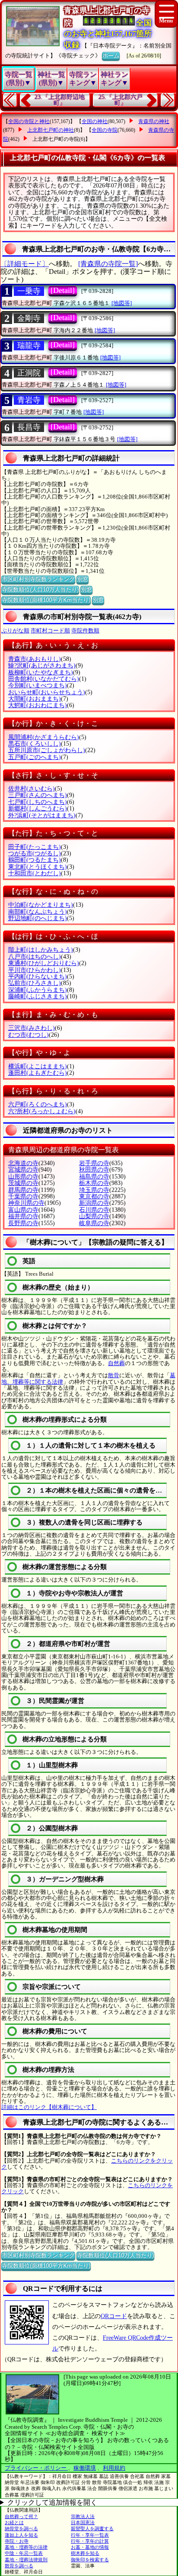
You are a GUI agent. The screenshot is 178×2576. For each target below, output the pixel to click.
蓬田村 (38, 1073)
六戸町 (38, 1104)
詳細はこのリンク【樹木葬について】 (49, 2107)
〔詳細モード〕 (25, 264)
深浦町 (38, 990)
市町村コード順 (50, 631)
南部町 (38, 912)
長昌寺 (29, 427)
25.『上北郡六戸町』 (121, 100)
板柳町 (41, 672)
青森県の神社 (154, 121)
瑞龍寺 (29, 346)
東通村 (44, 963)
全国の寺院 (105, 130)
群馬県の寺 (23, 1190)
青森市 (35, 659)
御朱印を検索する (90, 2560)
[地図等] (122, 303)
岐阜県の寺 (94, 1223)
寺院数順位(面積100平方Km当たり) (46, 600)
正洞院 (29, 373)
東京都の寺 (94, 1196)
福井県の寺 (23, 1216)
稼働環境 (85, 2468)
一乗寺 (29, 291)
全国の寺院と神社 (29, 121)
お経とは (14, 2522)
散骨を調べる (19, 2566)
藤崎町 (38, 996)
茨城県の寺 (23, 1183)
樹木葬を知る (85, 2553)
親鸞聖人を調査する (92, 2528)
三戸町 (38, 795)
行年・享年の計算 (90, 2541)
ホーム (111, 56)
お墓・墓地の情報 (90, 2547)
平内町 (38, 977)
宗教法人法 (83, 2516)
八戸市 (35, 957)
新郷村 (38, 808)
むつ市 (29, 1035)
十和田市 (35, 873)
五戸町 (35, 757)
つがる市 (35, 853)
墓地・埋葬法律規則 (26, 2560)
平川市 (35, 970)
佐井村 (32, 789)
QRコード (114, 2316)
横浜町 (38, 1066)
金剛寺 (29, 318)
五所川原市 (47, 750)
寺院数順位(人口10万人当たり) (40, 589)
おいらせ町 (47, 692)
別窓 (83, 579)
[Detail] (63, 290)
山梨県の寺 (94, 1216)
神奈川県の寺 (26, 1203)
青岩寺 (29, 400)
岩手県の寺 (94, 1163)
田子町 (35, 847)
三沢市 (32, 1028)
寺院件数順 (85, 631)
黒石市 (35, 744)
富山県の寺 (23, 1210)
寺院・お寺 (17, 2541)
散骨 (114, 1375)
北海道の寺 (23, 1163)
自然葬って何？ (21, 2516)
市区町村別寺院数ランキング (38, 579)
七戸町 (38, 802)
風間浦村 (44, 737)
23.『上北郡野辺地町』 (60, 100)
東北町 (38, 867)
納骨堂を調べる (21, 2528)
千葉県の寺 (23, 1196)
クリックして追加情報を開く (52, 2502)
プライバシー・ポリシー (36, 2468)
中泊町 (41, 905)
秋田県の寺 (94, 1170)
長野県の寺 (23, 1223)
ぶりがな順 (15, 631)
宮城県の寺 (23, 1170)
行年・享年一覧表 (90, 2535)
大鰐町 (38, 705)
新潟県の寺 (94, 1203)
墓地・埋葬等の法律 (26, 2547)
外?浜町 (42, 815)
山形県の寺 (23, 1177)
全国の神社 (95, 121)
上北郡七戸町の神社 (51, 130)
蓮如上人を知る (21, 2535)
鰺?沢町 (42, 665)
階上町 (41, 950)
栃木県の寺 (94, 1183)
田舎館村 (44, 679)
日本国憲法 (83, 2522)
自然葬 (116, 1363)
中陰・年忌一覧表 (24, 2553)
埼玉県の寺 (94, 1190)
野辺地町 (38, 918)
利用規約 (114, 2468)
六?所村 (42, 1111)
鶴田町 (35, 860)
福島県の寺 (94, 1177)
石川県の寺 (94, 1210)
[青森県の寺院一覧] (108, 264)
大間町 (35, 699)
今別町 (38, 685)
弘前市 (35, 983)
